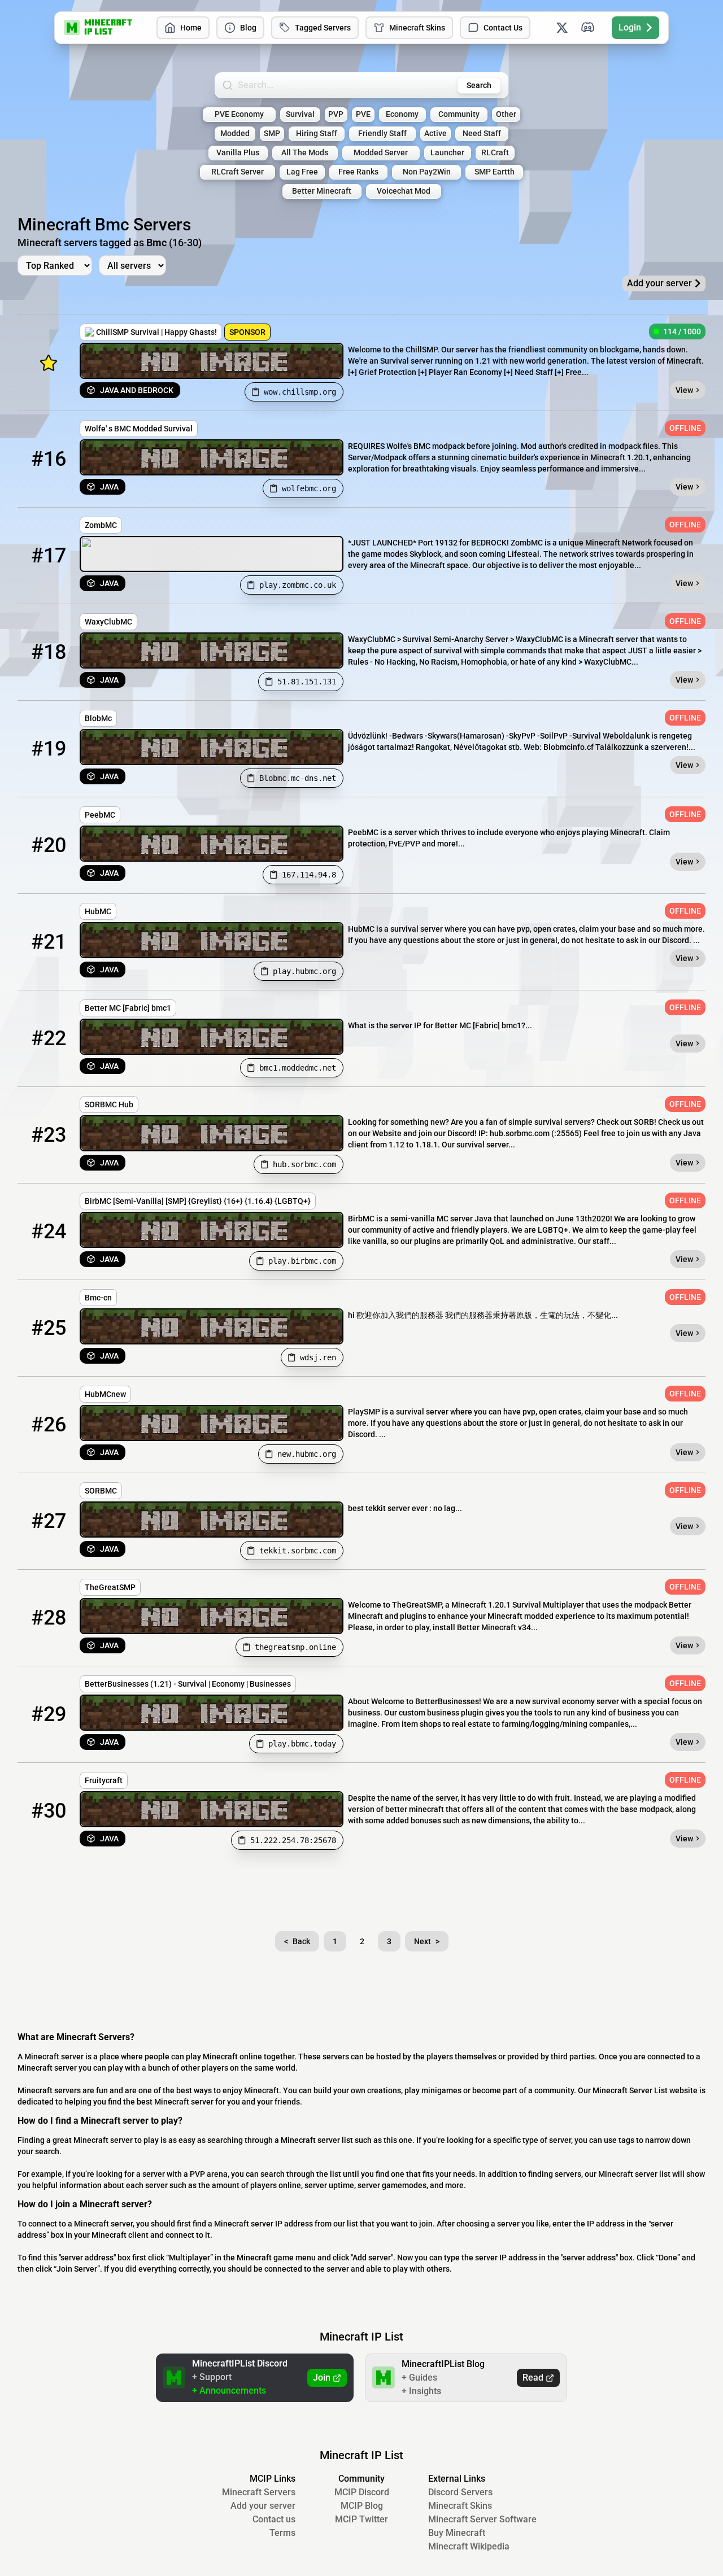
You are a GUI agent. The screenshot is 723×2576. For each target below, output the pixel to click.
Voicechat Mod (404, 191)
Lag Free (302, 172)
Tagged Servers (323, 28)
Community (459, 114)
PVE (363, 114)
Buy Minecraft (457, 2533)
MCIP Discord (362, 2492)
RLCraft (495, 153)
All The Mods (305, 153)
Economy (402, 114)
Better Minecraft (322, 191)
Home (191, 28)
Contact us (274, 2519)
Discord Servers (460, 2492)
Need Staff (482, 134)
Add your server (263, 2506)
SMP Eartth (495, 172)
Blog (248, 28)
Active (435, 134)
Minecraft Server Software (482, 2519)
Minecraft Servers (259, 2492)
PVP (336, 114)
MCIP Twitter (361, 2519)
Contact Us (503, 28)
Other (506, 114)
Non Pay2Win (427, 172)
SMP (272, 134)
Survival (300, 114)
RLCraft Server (238, 172)
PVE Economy (239, 114)
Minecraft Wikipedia (469, 2546)
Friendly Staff (382, 134)
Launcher (447, 153)
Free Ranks (358, 172)
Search (479, 85)
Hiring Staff (317, 134)
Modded (235, 134)
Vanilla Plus (238, 153)
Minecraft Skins (417, 28)
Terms (282, 2533)
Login (630, 27)
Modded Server (381, 153)
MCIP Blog (362, 2506)
